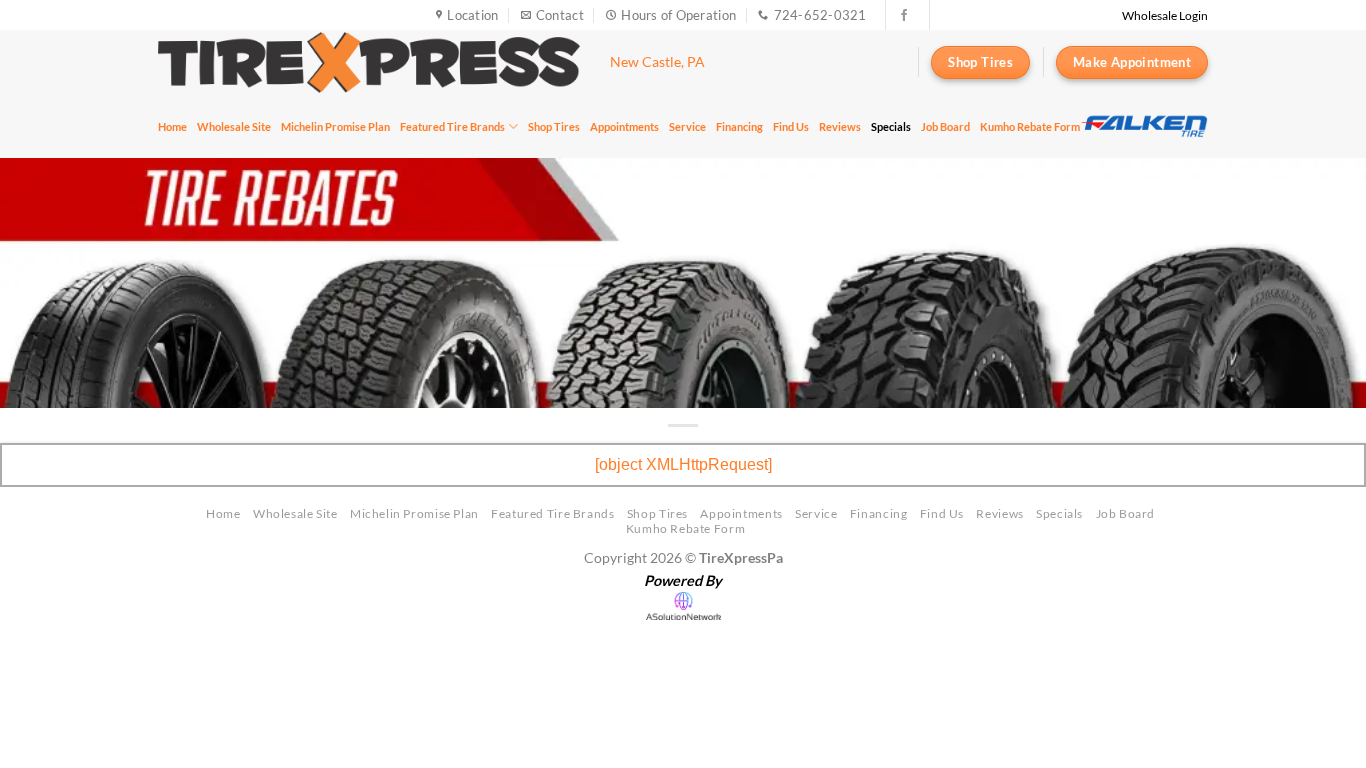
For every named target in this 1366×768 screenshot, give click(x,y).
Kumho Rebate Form (1030, 126)
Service (687, 126)
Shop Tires (554, 126)
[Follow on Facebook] (904, 16)
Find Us (791, 126)
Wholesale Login (1165, 15)
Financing (739, 126)
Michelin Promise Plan (335, 126)
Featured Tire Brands (452, 126)
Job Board (945, 126)
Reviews (840, 126)
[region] (1144, 126)
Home (172, 126)
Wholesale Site (234, 126)
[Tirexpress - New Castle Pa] (369, 62)
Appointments (624, 126)
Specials (891, 126)
